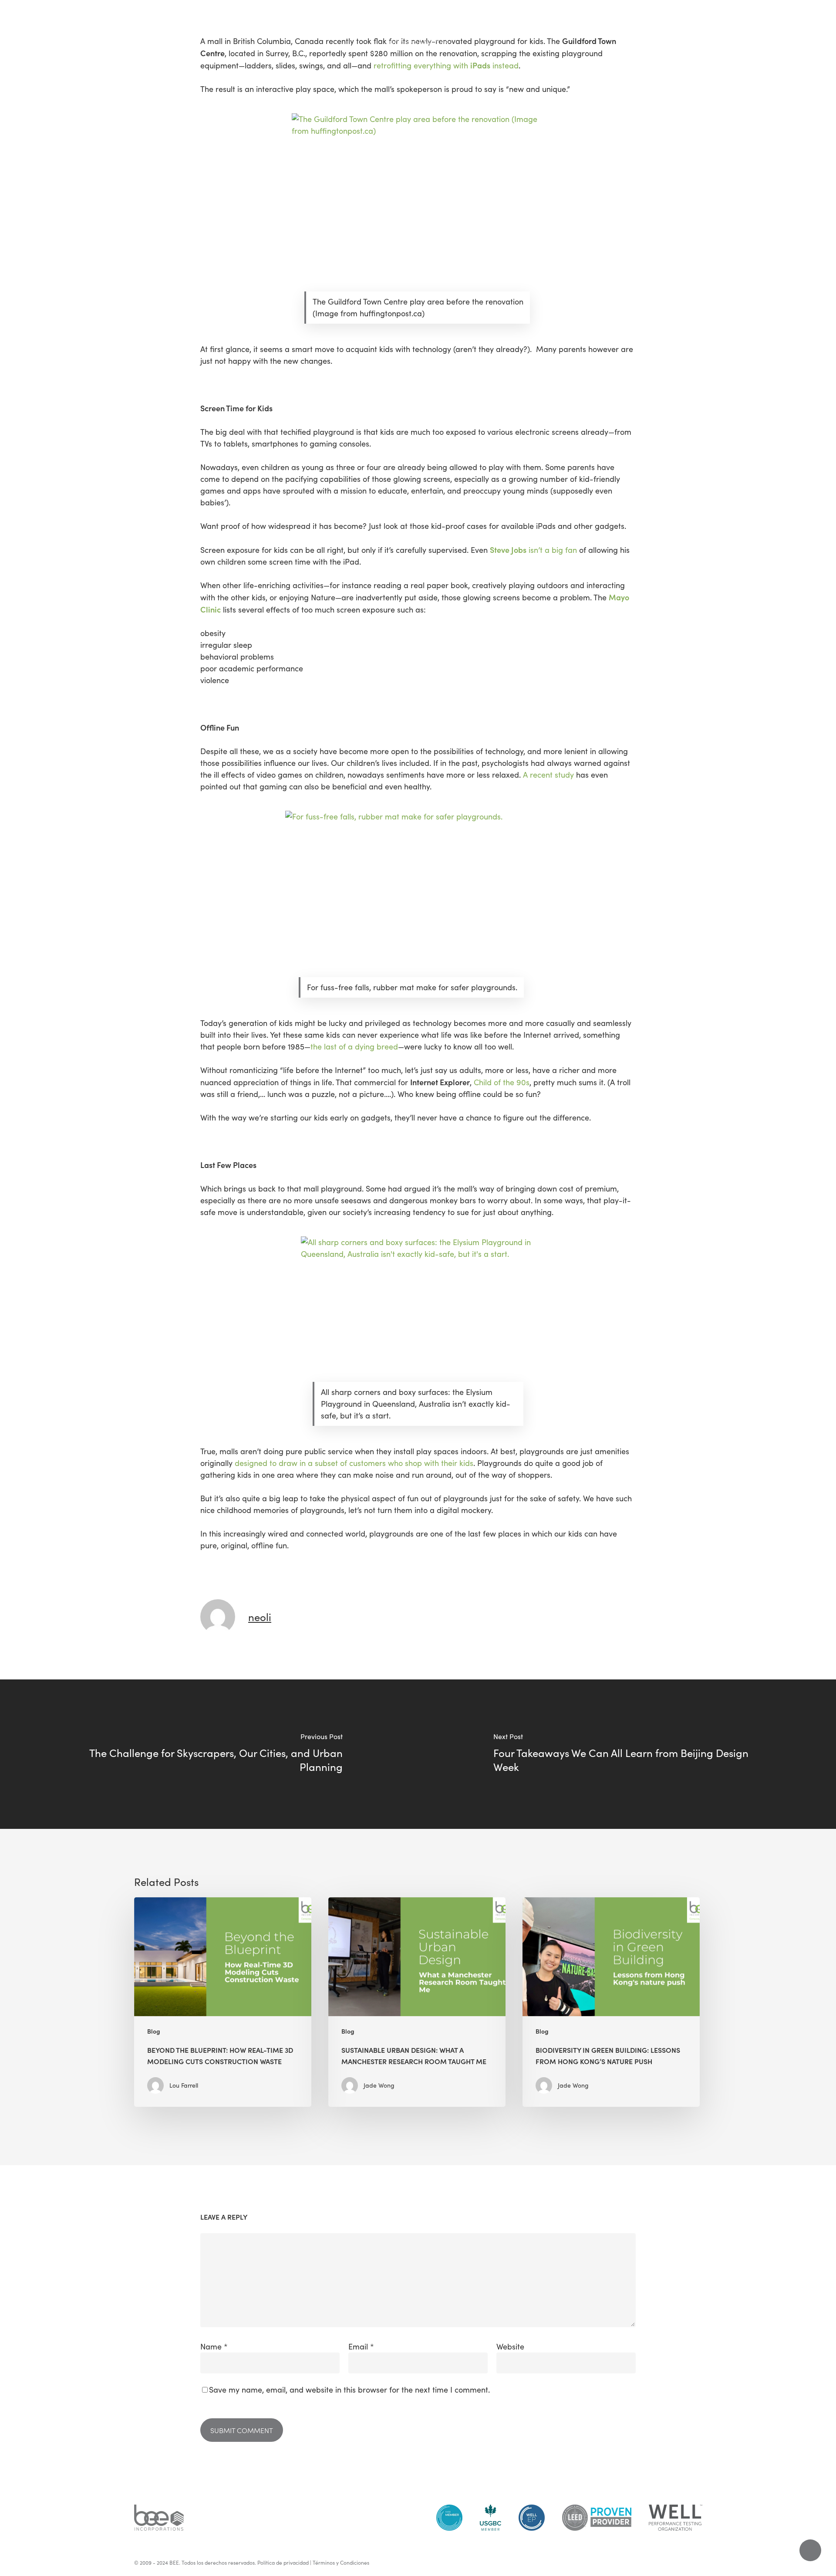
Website (510, 2346)
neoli (260, 1617)
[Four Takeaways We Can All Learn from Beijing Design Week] (627, 1754)
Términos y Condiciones (341, 2562)
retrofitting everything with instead (446, 65)
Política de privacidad (283, 2562)
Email (361, 2346)
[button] (17, 20)
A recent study (548, 775)
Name (214, 2346)
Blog (154, 2031)
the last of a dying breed (354, 1046)
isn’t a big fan (533, 550)
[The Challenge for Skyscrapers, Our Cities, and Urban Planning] (209, 1754)
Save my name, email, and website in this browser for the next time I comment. (349, 2390)
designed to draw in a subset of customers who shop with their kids (354, 1463)
